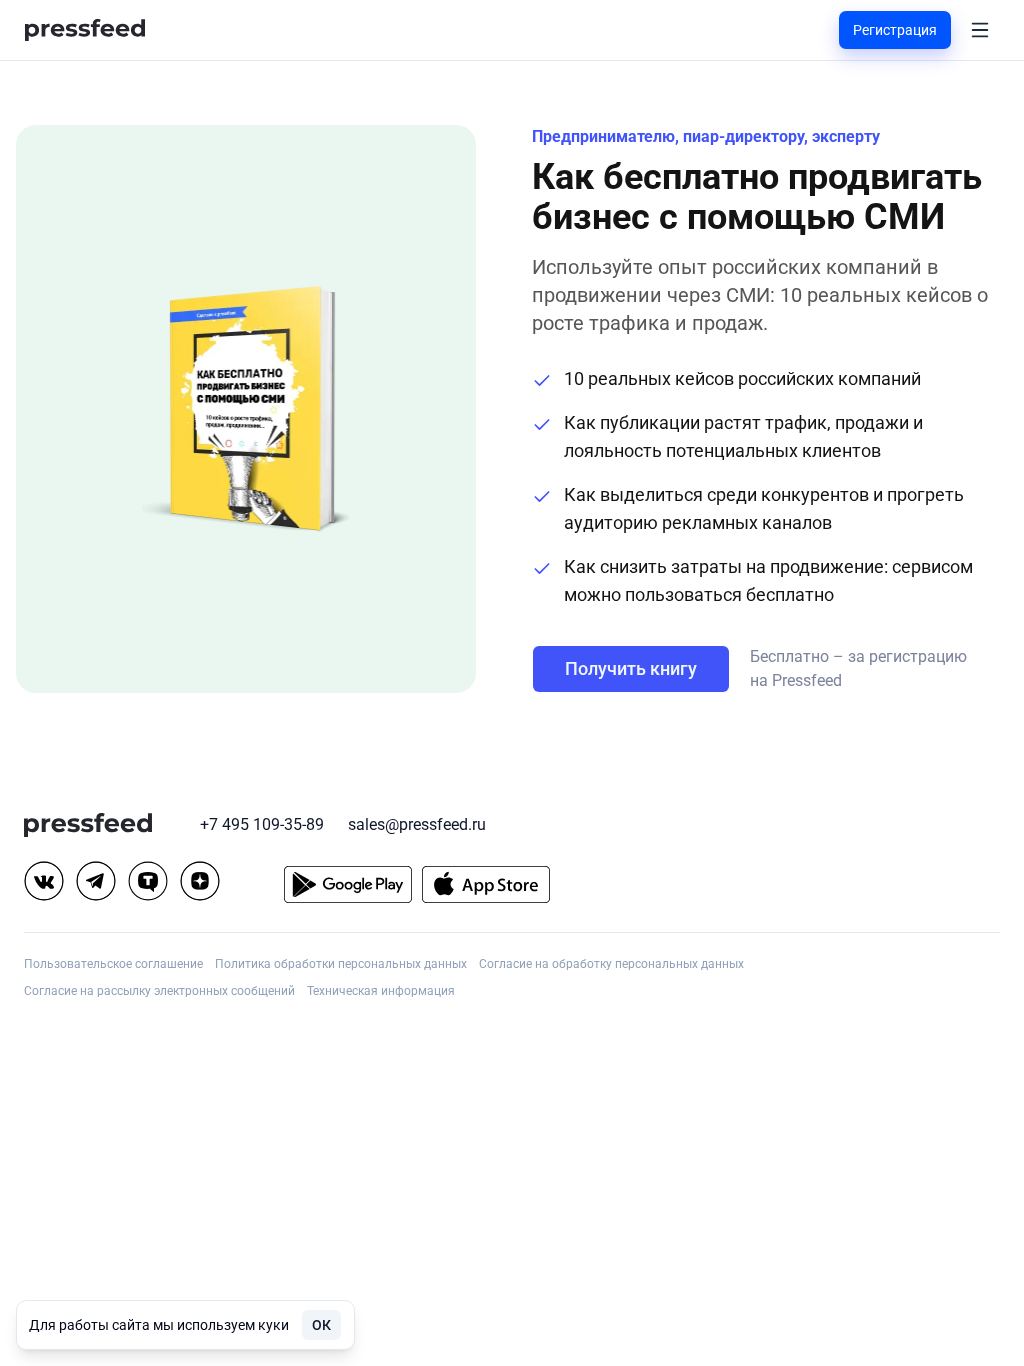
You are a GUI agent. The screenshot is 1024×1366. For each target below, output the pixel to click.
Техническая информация (381, 991)
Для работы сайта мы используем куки (159, 1325)
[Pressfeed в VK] (44, 881)
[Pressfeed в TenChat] (148, 881)
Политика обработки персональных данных (341, 964)
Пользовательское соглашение (113, 964)
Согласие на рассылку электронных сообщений (159, 991)
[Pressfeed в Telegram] (96, 881)
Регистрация (895, 30)
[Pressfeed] (85, 30)
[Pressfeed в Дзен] (200, 881)
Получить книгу (631, 668)
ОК (321, 1325)
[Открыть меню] (980, 30)
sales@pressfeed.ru (417, 824)
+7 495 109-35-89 (262, 824)
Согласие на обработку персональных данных (611, 964)
